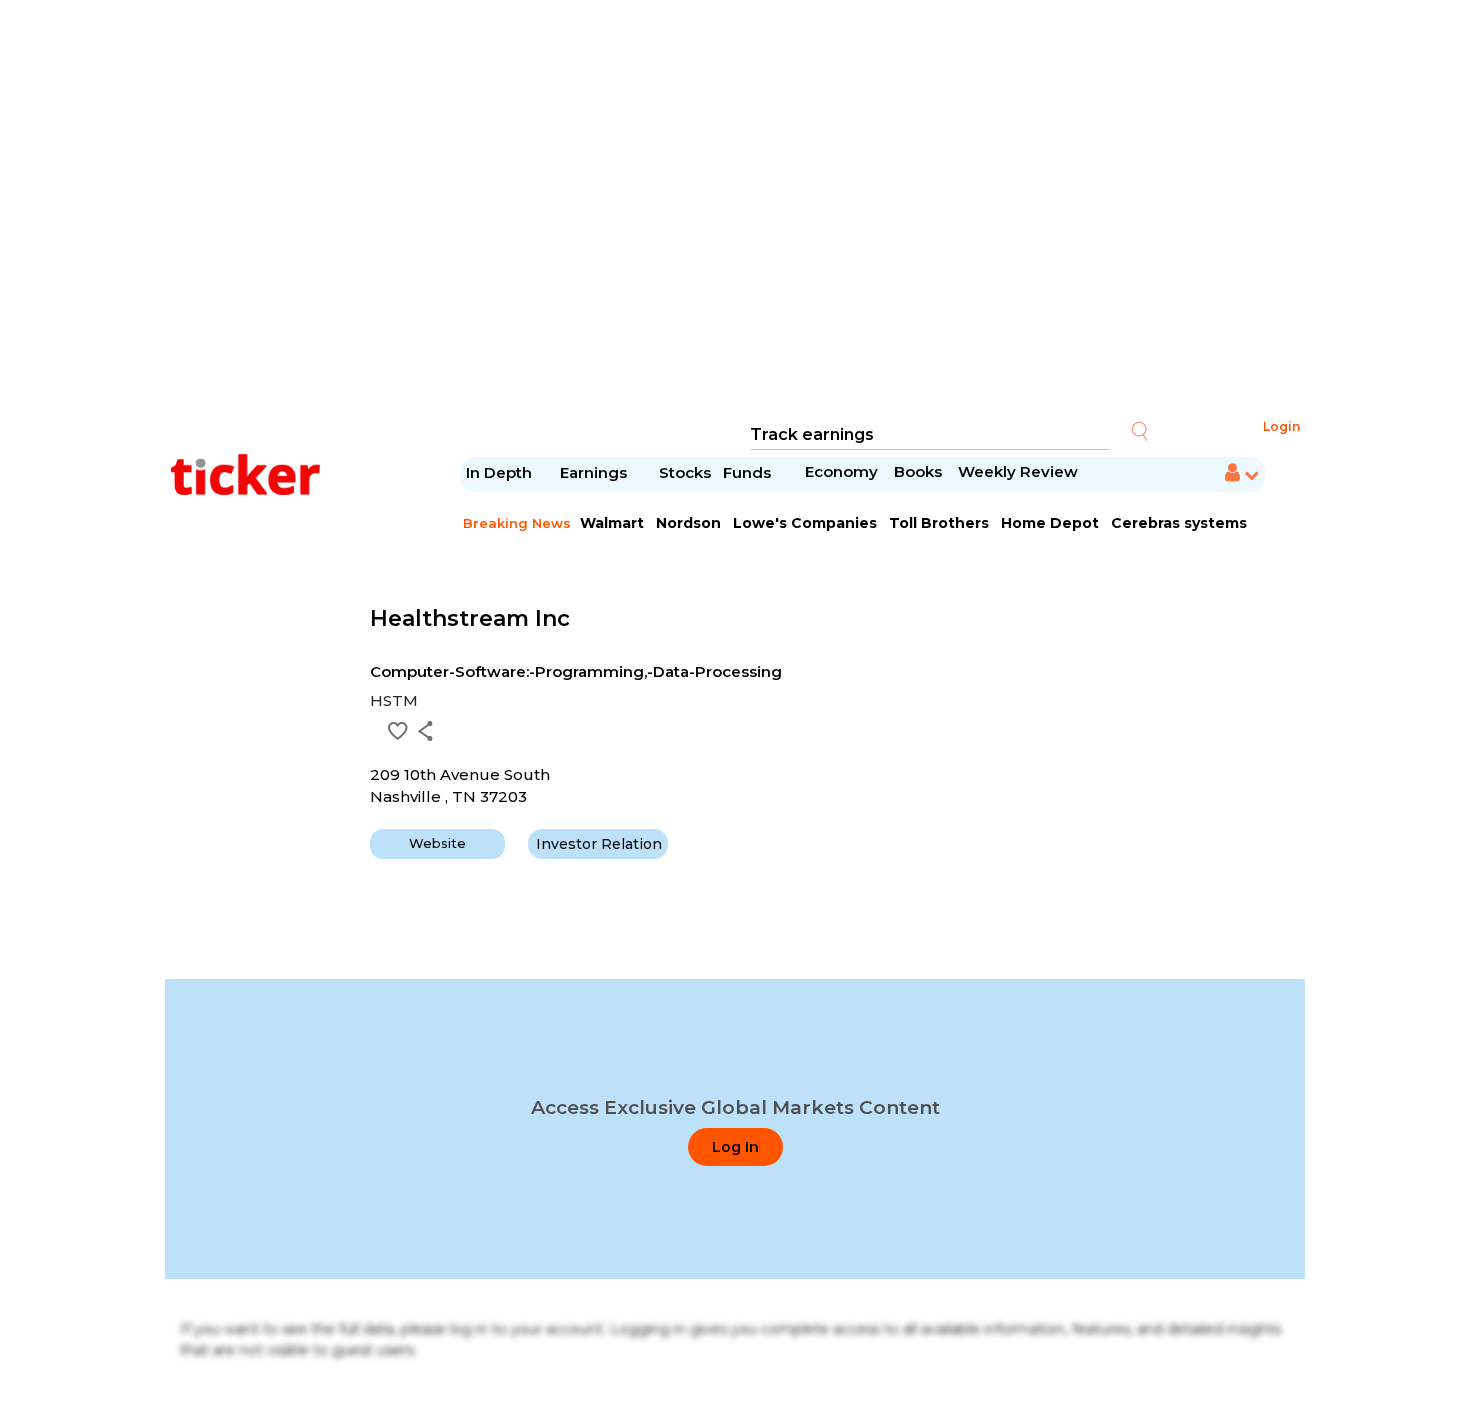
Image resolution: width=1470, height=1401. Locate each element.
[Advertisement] (735, 210)
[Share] (425, 731)
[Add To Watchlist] (398, 731)
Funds (749, 472)
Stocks (685, 472)
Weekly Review (1018, 471)
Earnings (595, 472)
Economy (841, 471)
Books (918, 471)
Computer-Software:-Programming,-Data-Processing (576, 671)
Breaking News (517, 523)
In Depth (499, 472)
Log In (735, 1147)
